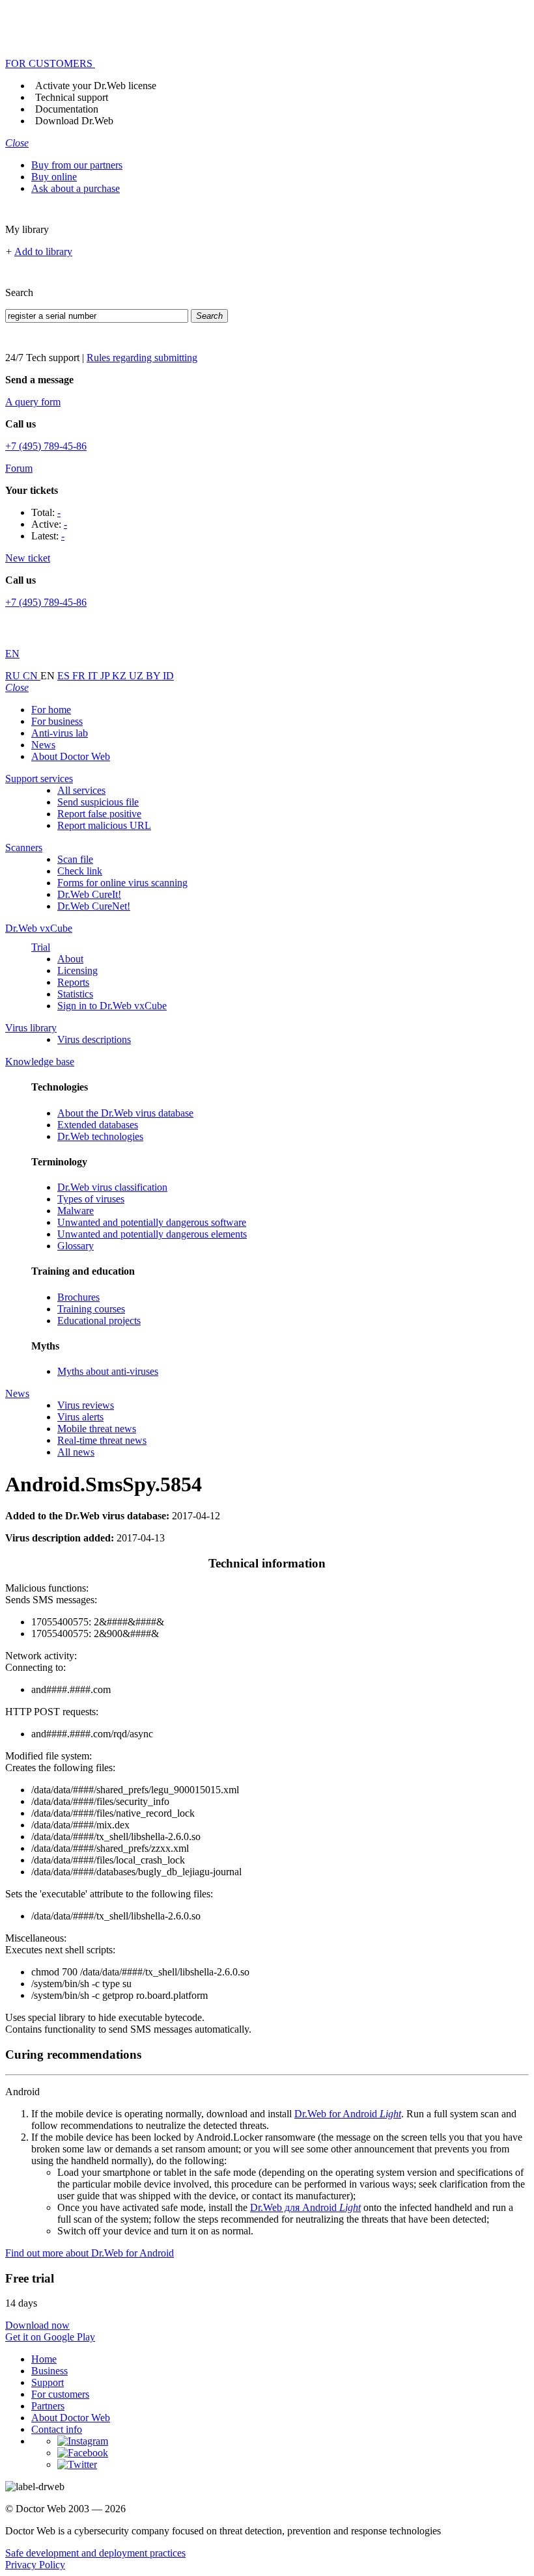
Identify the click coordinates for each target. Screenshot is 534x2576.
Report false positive (99, 814)
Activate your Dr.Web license (96, 86)
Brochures (78, 1297)
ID (168, 676)
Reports (73, 982)
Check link (80, 871)
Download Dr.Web (74, 121)
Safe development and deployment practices (95, 2553)
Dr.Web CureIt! (89, 894)
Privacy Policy (35, 2565)
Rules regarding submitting (142, 358)
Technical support (72, 97)
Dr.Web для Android (305, 2207)
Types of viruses (91, 1199)
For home (51, 710)
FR (80, 676)
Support (48, 2382)
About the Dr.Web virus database (125, 1113)
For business (57, 721)
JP (106, 676)
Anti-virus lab (60, 733)
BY (154, 676)
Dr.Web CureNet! (94, 906)
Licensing (77, 970)
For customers (60, 2394)
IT (94, 676)
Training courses (91, 1309)
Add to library (43, 251)
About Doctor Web (71, 756)
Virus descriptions (94, 1039)
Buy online (54, 177)
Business (49, 2371)
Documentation (67, 109)
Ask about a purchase (76, 188)
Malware (76, 1211)
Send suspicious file (98, 802)
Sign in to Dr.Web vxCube (112, 1006)
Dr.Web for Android (348, 2114)
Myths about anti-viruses (108, 1371)
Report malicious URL (104, 825)
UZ (137, 676)
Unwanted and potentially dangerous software (152, 1222)
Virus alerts (80, 1417)
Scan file (75, 859)
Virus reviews (86, 1405)
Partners (48, 2406)
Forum (19, 468)
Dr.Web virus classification (112, 1187)
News (43, 745)
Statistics (75, 994)
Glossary (76, 1246)
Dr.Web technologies (100, 1136)
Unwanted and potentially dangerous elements (152, 1234)
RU (14, 676)
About (70, 959)
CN (32, 676)
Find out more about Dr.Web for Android (90, 2253)
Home (44, 2359)
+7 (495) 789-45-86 (46, 446)
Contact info (57, 2429)
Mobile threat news (97, 1429)
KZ (120, 676)
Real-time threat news (102, 1440)
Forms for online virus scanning (122, 883)
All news (76, 1452)
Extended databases (98, 1125)
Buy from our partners (77, 165)
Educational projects (99, 1321)
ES (65, 676)
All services (81, 790)
